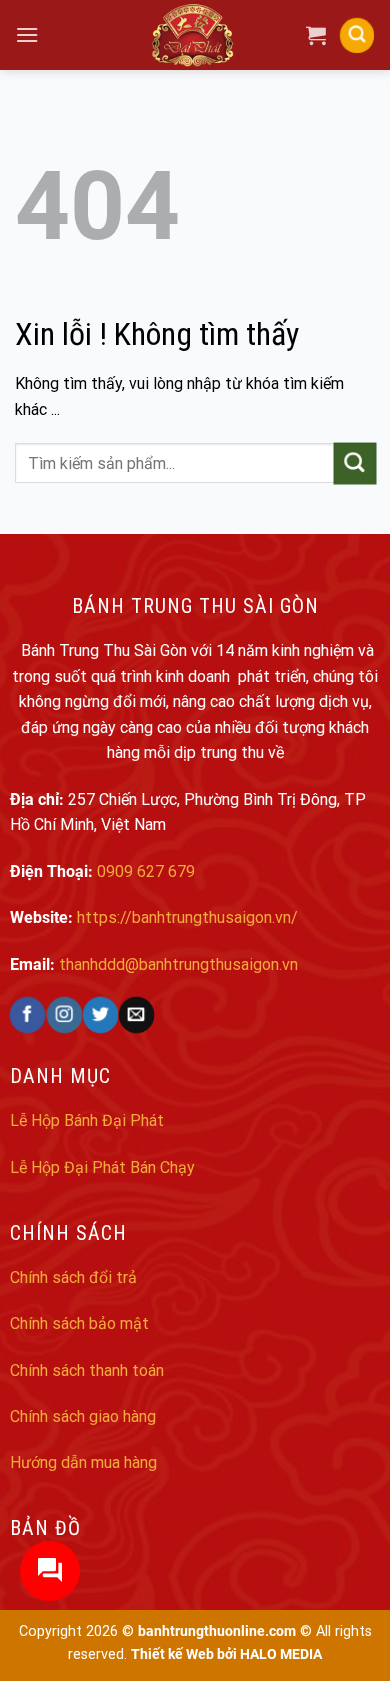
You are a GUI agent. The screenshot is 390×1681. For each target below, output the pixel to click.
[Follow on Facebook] (28, 1014)
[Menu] (27, 34)
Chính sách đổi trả (73, 1277)
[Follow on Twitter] (100, 1014)
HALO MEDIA (281, 1654)
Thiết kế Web (172, 1654)
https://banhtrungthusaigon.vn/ (187, 917)
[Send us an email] (136, 1014)
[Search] (357, 35)
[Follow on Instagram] (64, 1014)
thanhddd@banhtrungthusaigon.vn (178, 964)
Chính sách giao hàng (83, 1416)
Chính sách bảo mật (79, 1323)
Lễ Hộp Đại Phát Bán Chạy (102, 1167)
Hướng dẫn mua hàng (83, 1462)
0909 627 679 (146, 871)
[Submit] (355, 463)
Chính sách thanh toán (87, 1370)
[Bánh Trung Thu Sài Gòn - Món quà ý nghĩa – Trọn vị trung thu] (195, 35)
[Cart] (316, 35)
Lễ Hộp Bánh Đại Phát (87, 1120)
